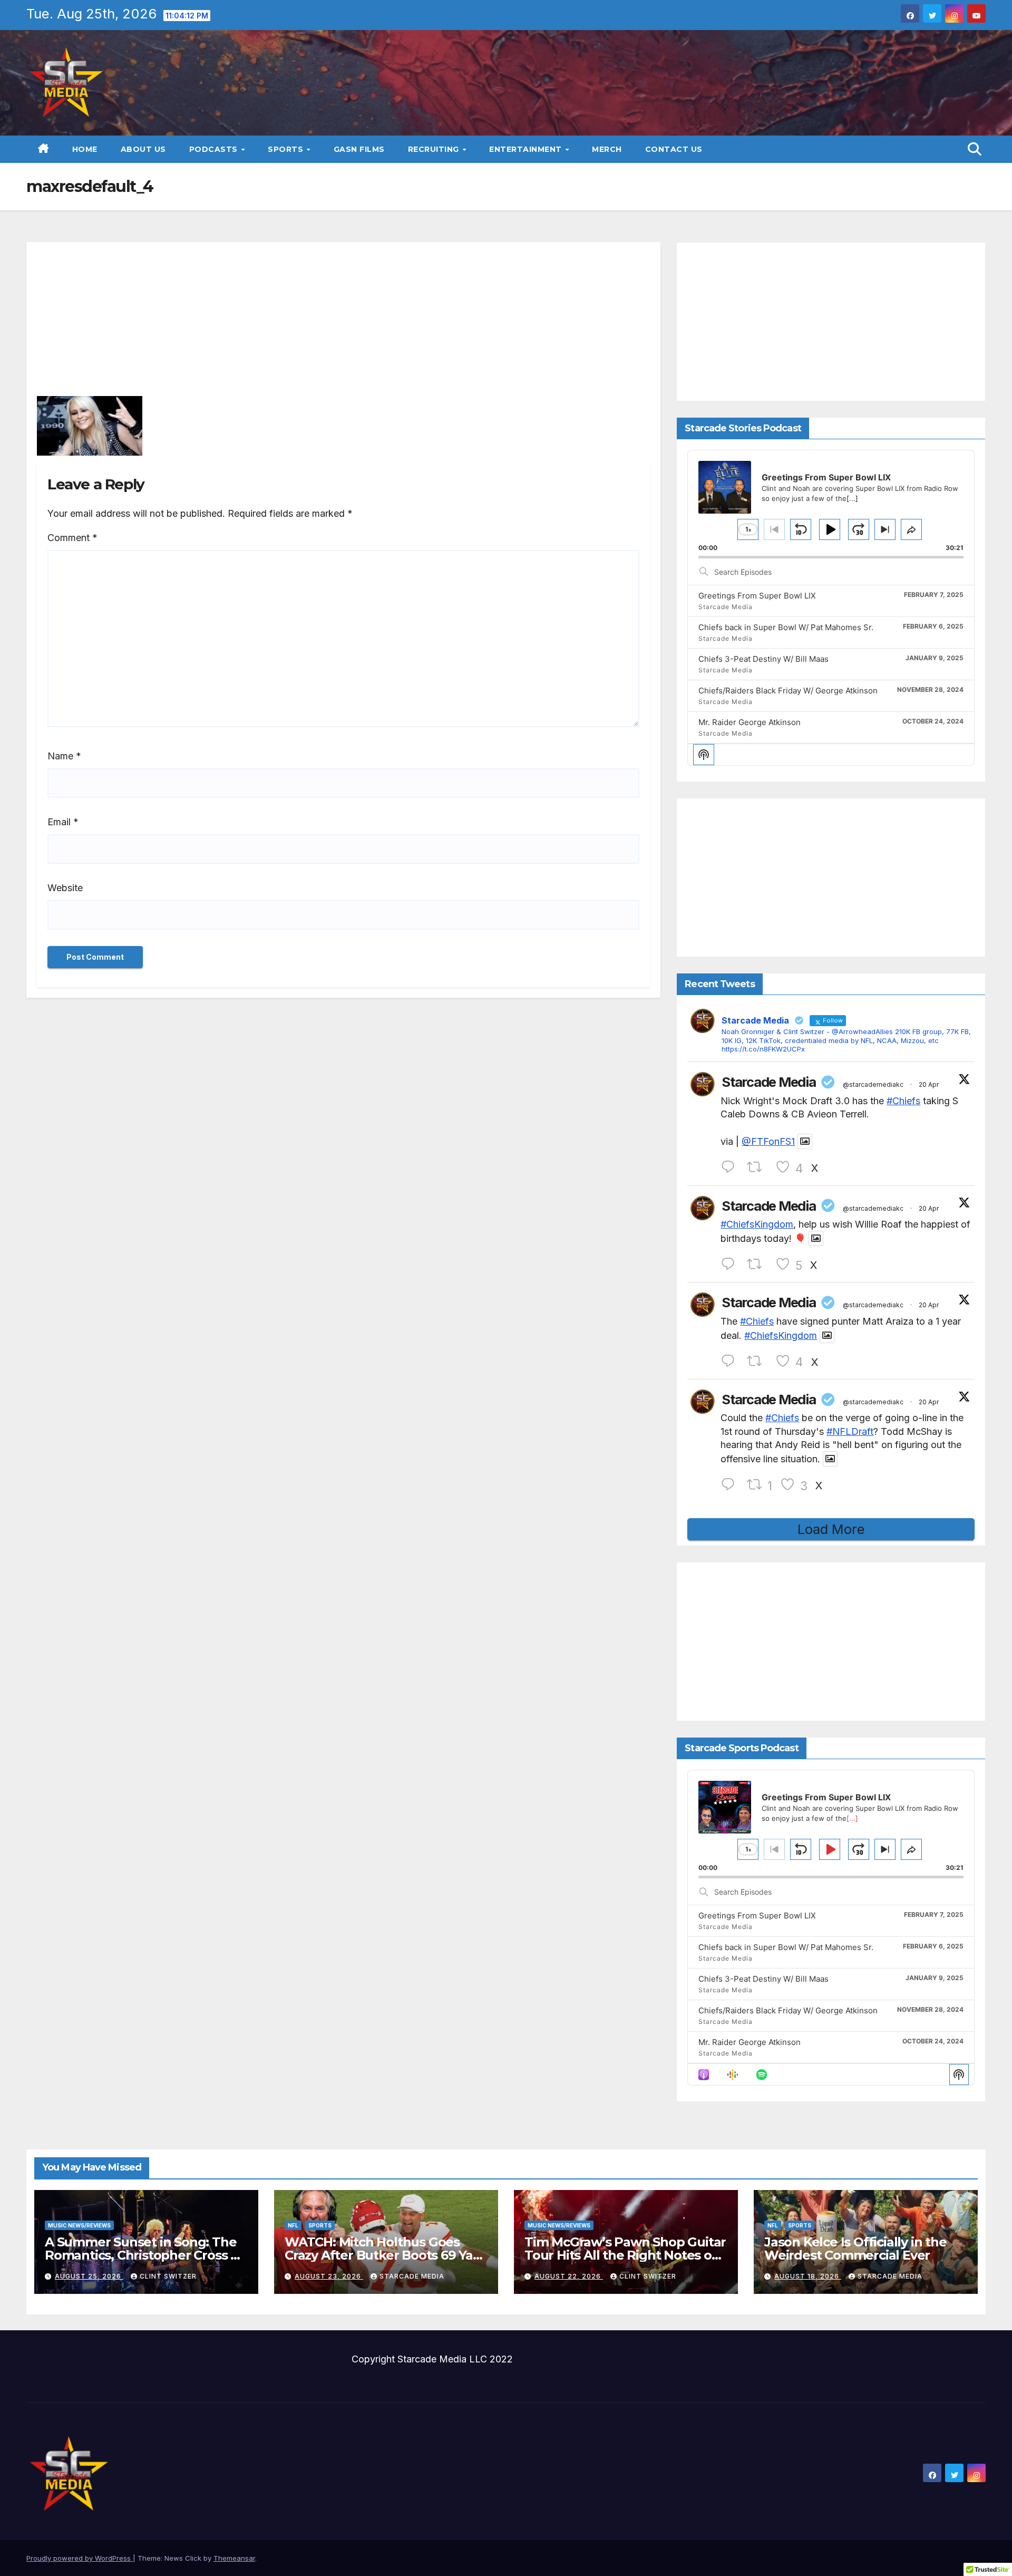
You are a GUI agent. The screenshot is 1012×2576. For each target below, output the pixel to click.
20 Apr (929, 1084)
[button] (975, 149)
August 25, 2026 (89, 2276)
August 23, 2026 (329, 2276)
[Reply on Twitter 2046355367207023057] (731, 1264)
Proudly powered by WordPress (80, 2558)
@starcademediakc (873, 1084)
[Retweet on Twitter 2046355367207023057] (758, 1264)
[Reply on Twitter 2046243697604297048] (731, 1485)
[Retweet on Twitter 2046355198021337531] (758, 1361)
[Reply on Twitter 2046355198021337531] (731, 1361)
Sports (287, 149)
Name (64, 756)
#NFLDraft (850, 1431)
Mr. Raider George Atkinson (750, 722)
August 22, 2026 (569, 2276)
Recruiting (435, 149)
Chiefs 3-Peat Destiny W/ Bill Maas (763, 659)
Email (63, 822)
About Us (143, 149)
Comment (72, 538)
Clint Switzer (168, 2276)
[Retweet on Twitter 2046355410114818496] (758, 1167)
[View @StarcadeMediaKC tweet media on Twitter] (805, 1141)
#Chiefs (903, 1101)
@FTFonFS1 (768, 1141)
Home (85, 149)
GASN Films (359, 149)
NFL (293, 2225)
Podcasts (215, 149)
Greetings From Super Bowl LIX (757, 596)
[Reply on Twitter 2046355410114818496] (731, 1167)
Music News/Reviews (79, 2225)
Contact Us (674, 149)
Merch (607, 149)
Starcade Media (768, 1082)
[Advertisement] (344, 323)
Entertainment (527, 149)
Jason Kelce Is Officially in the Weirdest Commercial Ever (855, 2249)
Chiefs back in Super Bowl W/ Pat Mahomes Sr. (786, 627)
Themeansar (234, 2558)
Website (65, 888)
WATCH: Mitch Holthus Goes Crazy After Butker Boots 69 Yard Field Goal (386, 2255)
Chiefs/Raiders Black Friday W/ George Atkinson (788, 691)
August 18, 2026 (808, 2276)
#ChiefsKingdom (757, 1224)
